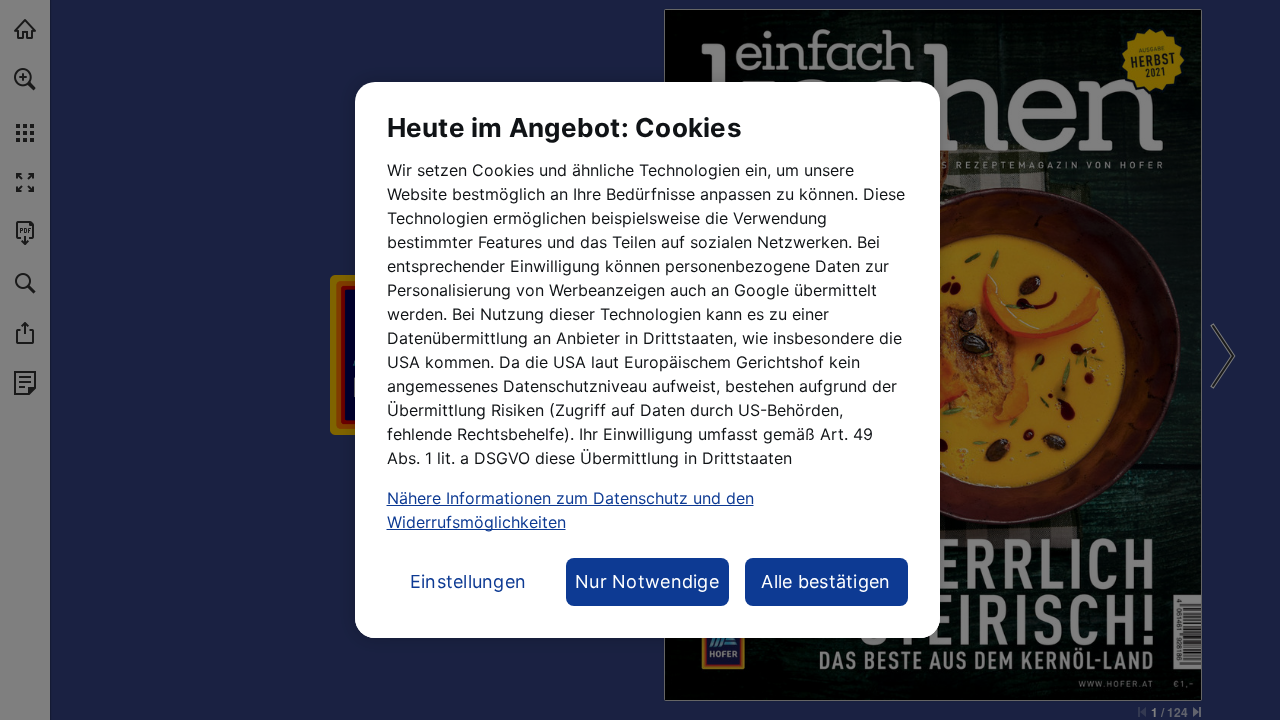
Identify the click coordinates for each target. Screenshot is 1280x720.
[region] (647, 360)
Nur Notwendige (647, 581)
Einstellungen (468, 581)
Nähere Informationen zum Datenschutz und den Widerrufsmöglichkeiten (570, 510)
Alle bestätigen (825, 581)
